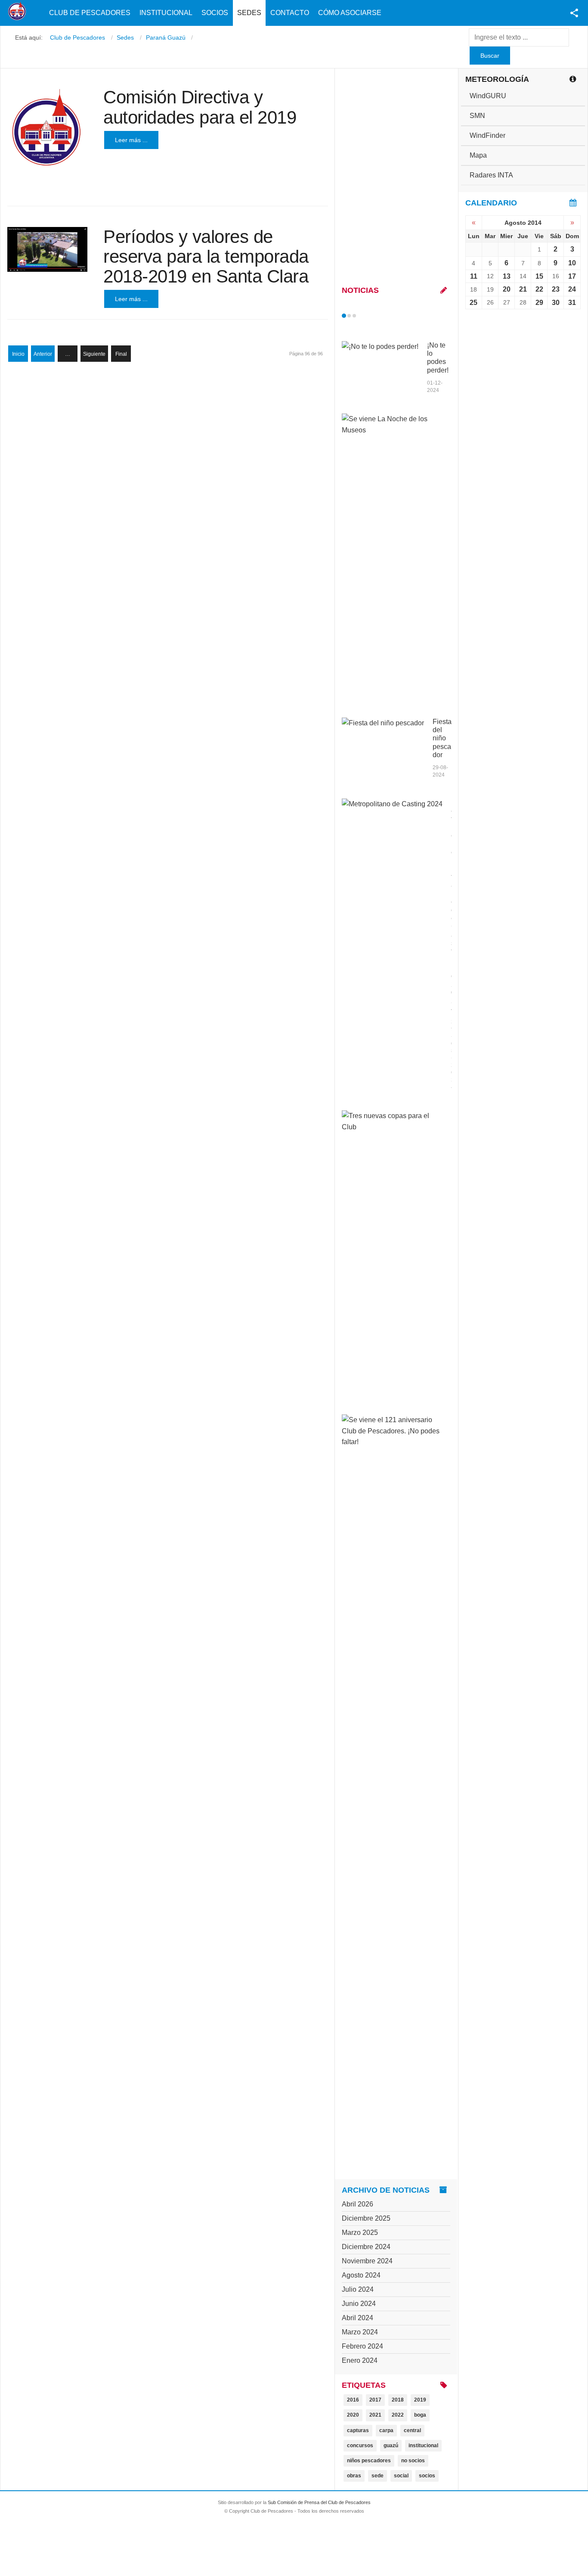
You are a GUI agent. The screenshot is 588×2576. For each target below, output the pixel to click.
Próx (370, 316)
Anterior (43, 354)
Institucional (166, 13)
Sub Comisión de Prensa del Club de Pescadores (319, 2502)
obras (354, 2476)
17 (572, 276)
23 (556, 289)
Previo (362, 316)
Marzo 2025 (360, 2233)
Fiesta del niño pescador (442, 738)
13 (507, 276)
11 (474, 276)
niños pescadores (369, 2461)
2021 (375, 2415)
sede (378, 2476)
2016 (353, 2400)
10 (572, 263)
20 (507, 289)
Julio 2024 (358, 2289)
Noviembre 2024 (367, 2261)
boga (420, 2415)
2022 (398, 2415)
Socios (215, 13)
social (401, 2476)
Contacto (290, 13)
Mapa (478, 155)
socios (427, 2476)
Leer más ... (131, 140)
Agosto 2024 (361, 2275)
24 (572, 289)
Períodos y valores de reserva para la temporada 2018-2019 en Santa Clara (206, 256)
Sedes (249, 13)
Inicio (18, 354)
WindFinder (487, 135)
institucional (423, 2445)
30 (556, 303)
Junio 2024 (359, 2304)
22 (539, 289)
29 (539, 303)
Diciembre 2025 (366, 2218)
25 (473, 303)
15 (539, 276)
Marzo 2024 (360, 2332)
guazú (391, 2445)
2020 (353, 2415)
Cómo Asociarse (350, 13)
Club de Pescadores (90, 13)
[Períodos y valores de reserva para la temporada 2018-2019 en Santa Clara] (47, 250)
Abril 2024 (357, 2318)
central (412, 2430)
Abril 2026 (357, 2204)
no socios (413, 2461)
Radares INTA (491, 175)
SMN (477, 116)
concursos (360, 2445)
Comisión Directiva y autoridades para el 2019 (200, 107)
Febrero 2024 (362, 2346)
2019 (420, 2400)
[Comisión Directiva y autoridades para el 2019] (47, 127)
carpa (386, 2430)
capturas (358, 2430)
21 (523, 289)
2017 (375, 2400)
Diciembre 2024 (366, 2247)
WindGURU (488, 96)
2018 (398, 2400)
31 (572, 303)
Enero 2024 (360, 2360)
